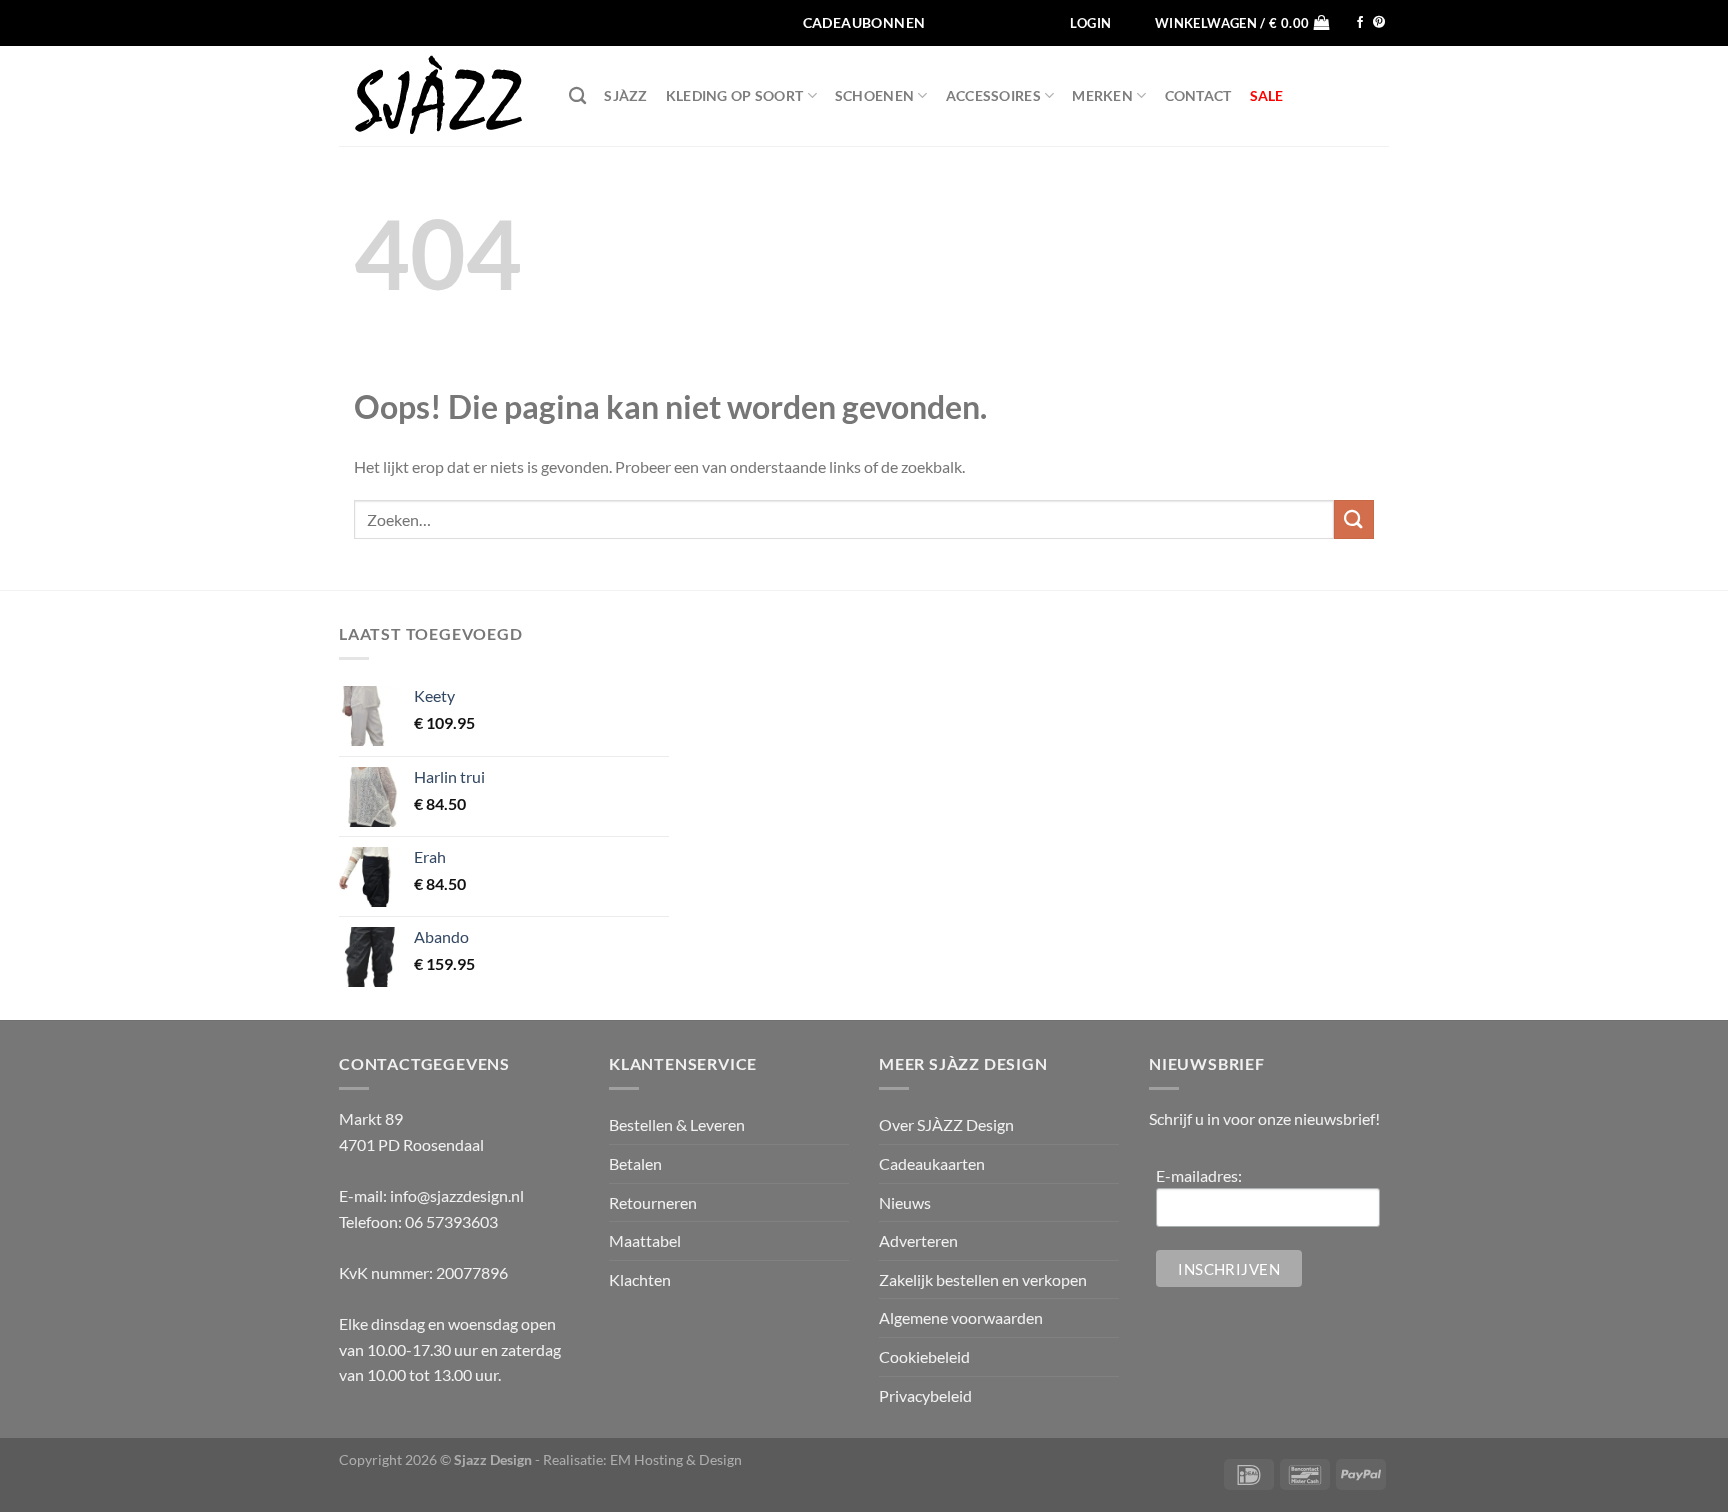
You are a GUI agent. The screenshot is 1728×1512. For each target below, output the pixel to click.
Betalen (635, 1163)
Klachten (640, 1279)
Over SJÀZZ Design (946, 1124)
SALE (1267, 95)
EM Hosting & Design (676, 1459)
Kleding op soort (735, 95)
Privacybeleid (925, 1395)
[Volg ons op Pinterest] (1379, 23)
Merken (1102, 95)
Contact (1198, 95)
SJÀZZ (625, 95)
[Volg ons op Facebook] (1360, 23)
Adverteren (918, 1240)
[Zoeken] (577, 96)
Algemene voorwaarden (961, 1317)
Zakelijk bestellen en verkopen (983, 1279)
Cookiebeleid (924, 1356)
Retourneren (653, 1202)
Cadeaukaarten (932, 1163)
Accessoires (993, 95)
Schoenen (874, 95)
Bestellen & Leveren (677, 1124)
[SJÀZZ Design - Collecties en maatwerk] (439, 96)
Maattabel (645, 1240)
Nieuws (905, 1202)
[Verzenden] (1354, 519)
